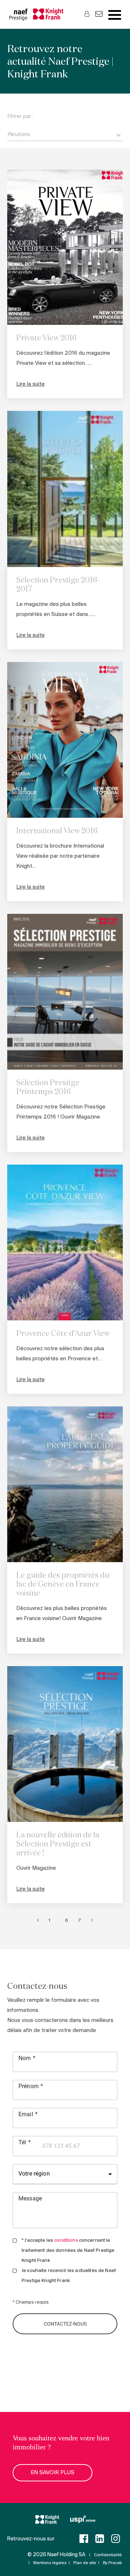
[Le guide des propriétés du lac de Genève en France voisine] (65, 1484)
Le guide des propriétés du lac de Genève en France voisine (63, 1585)
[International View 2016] (65, 740)
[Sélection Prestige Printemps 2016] (65, 992)
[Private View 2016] (65, 247)
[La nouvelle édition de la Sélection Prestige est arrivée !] (65, 1744)
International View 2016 (57, 831)
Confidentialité (108, 2555)
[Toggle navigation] (115, 15)
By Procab (112, 2563)
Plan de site (85, 2563)
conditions (66, 2241)
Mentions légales (50, 2563)
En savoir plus (53, 2473)
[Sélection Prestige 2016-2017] (65, 489)
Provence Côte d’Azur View (63, 1334)
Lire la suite (31, 384)
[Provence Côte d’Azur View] (65, 1242)
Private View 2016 (46, 338)
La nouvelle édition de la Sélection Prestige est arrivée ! (58, 1844)
